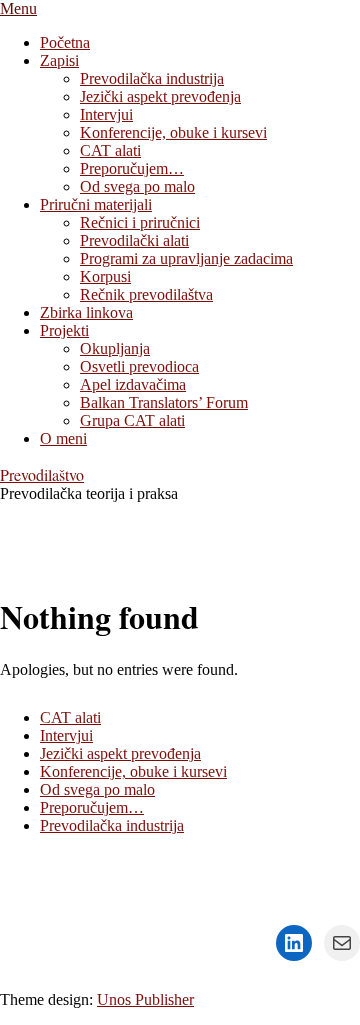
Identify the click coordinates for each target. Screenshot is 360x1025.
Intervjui (66, 735)
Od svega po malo (97, 789)
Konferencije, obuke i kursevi (133, 771)
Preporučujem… (92, 807)
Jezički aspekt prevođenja (120, 753)
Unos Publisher (145, 999)
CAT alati (70, 717)
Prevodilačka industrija (112, 825)
